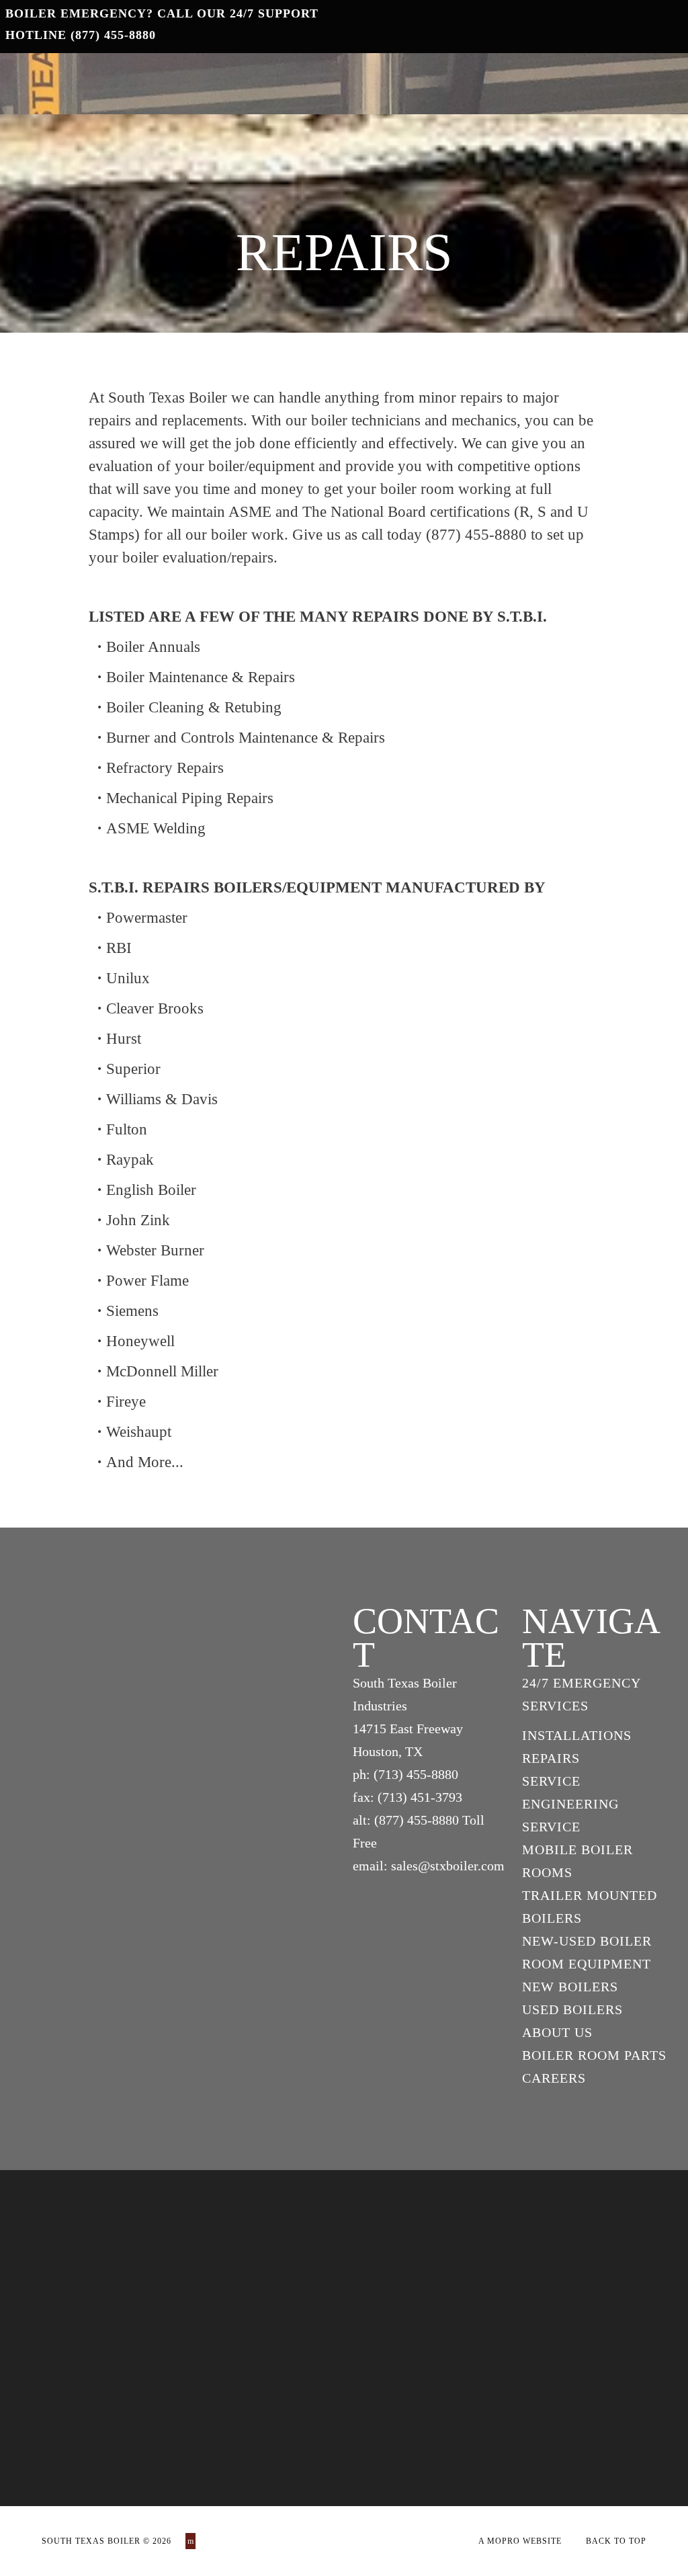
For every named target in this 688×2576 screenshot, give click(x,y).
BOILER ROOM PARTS (594, 2055)
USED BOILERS (572, 2009)
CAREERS (554, 2078)
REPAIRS (551, 1758)
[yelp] (190, 2541)
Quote (455, 80)
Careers (619, 80)
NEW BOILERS (570, 1987)
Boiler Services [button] (333, 79)
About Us (533, 80)
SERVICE (551, 1781)
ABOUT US (557, 2032)
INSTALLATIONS (577, 1735)
